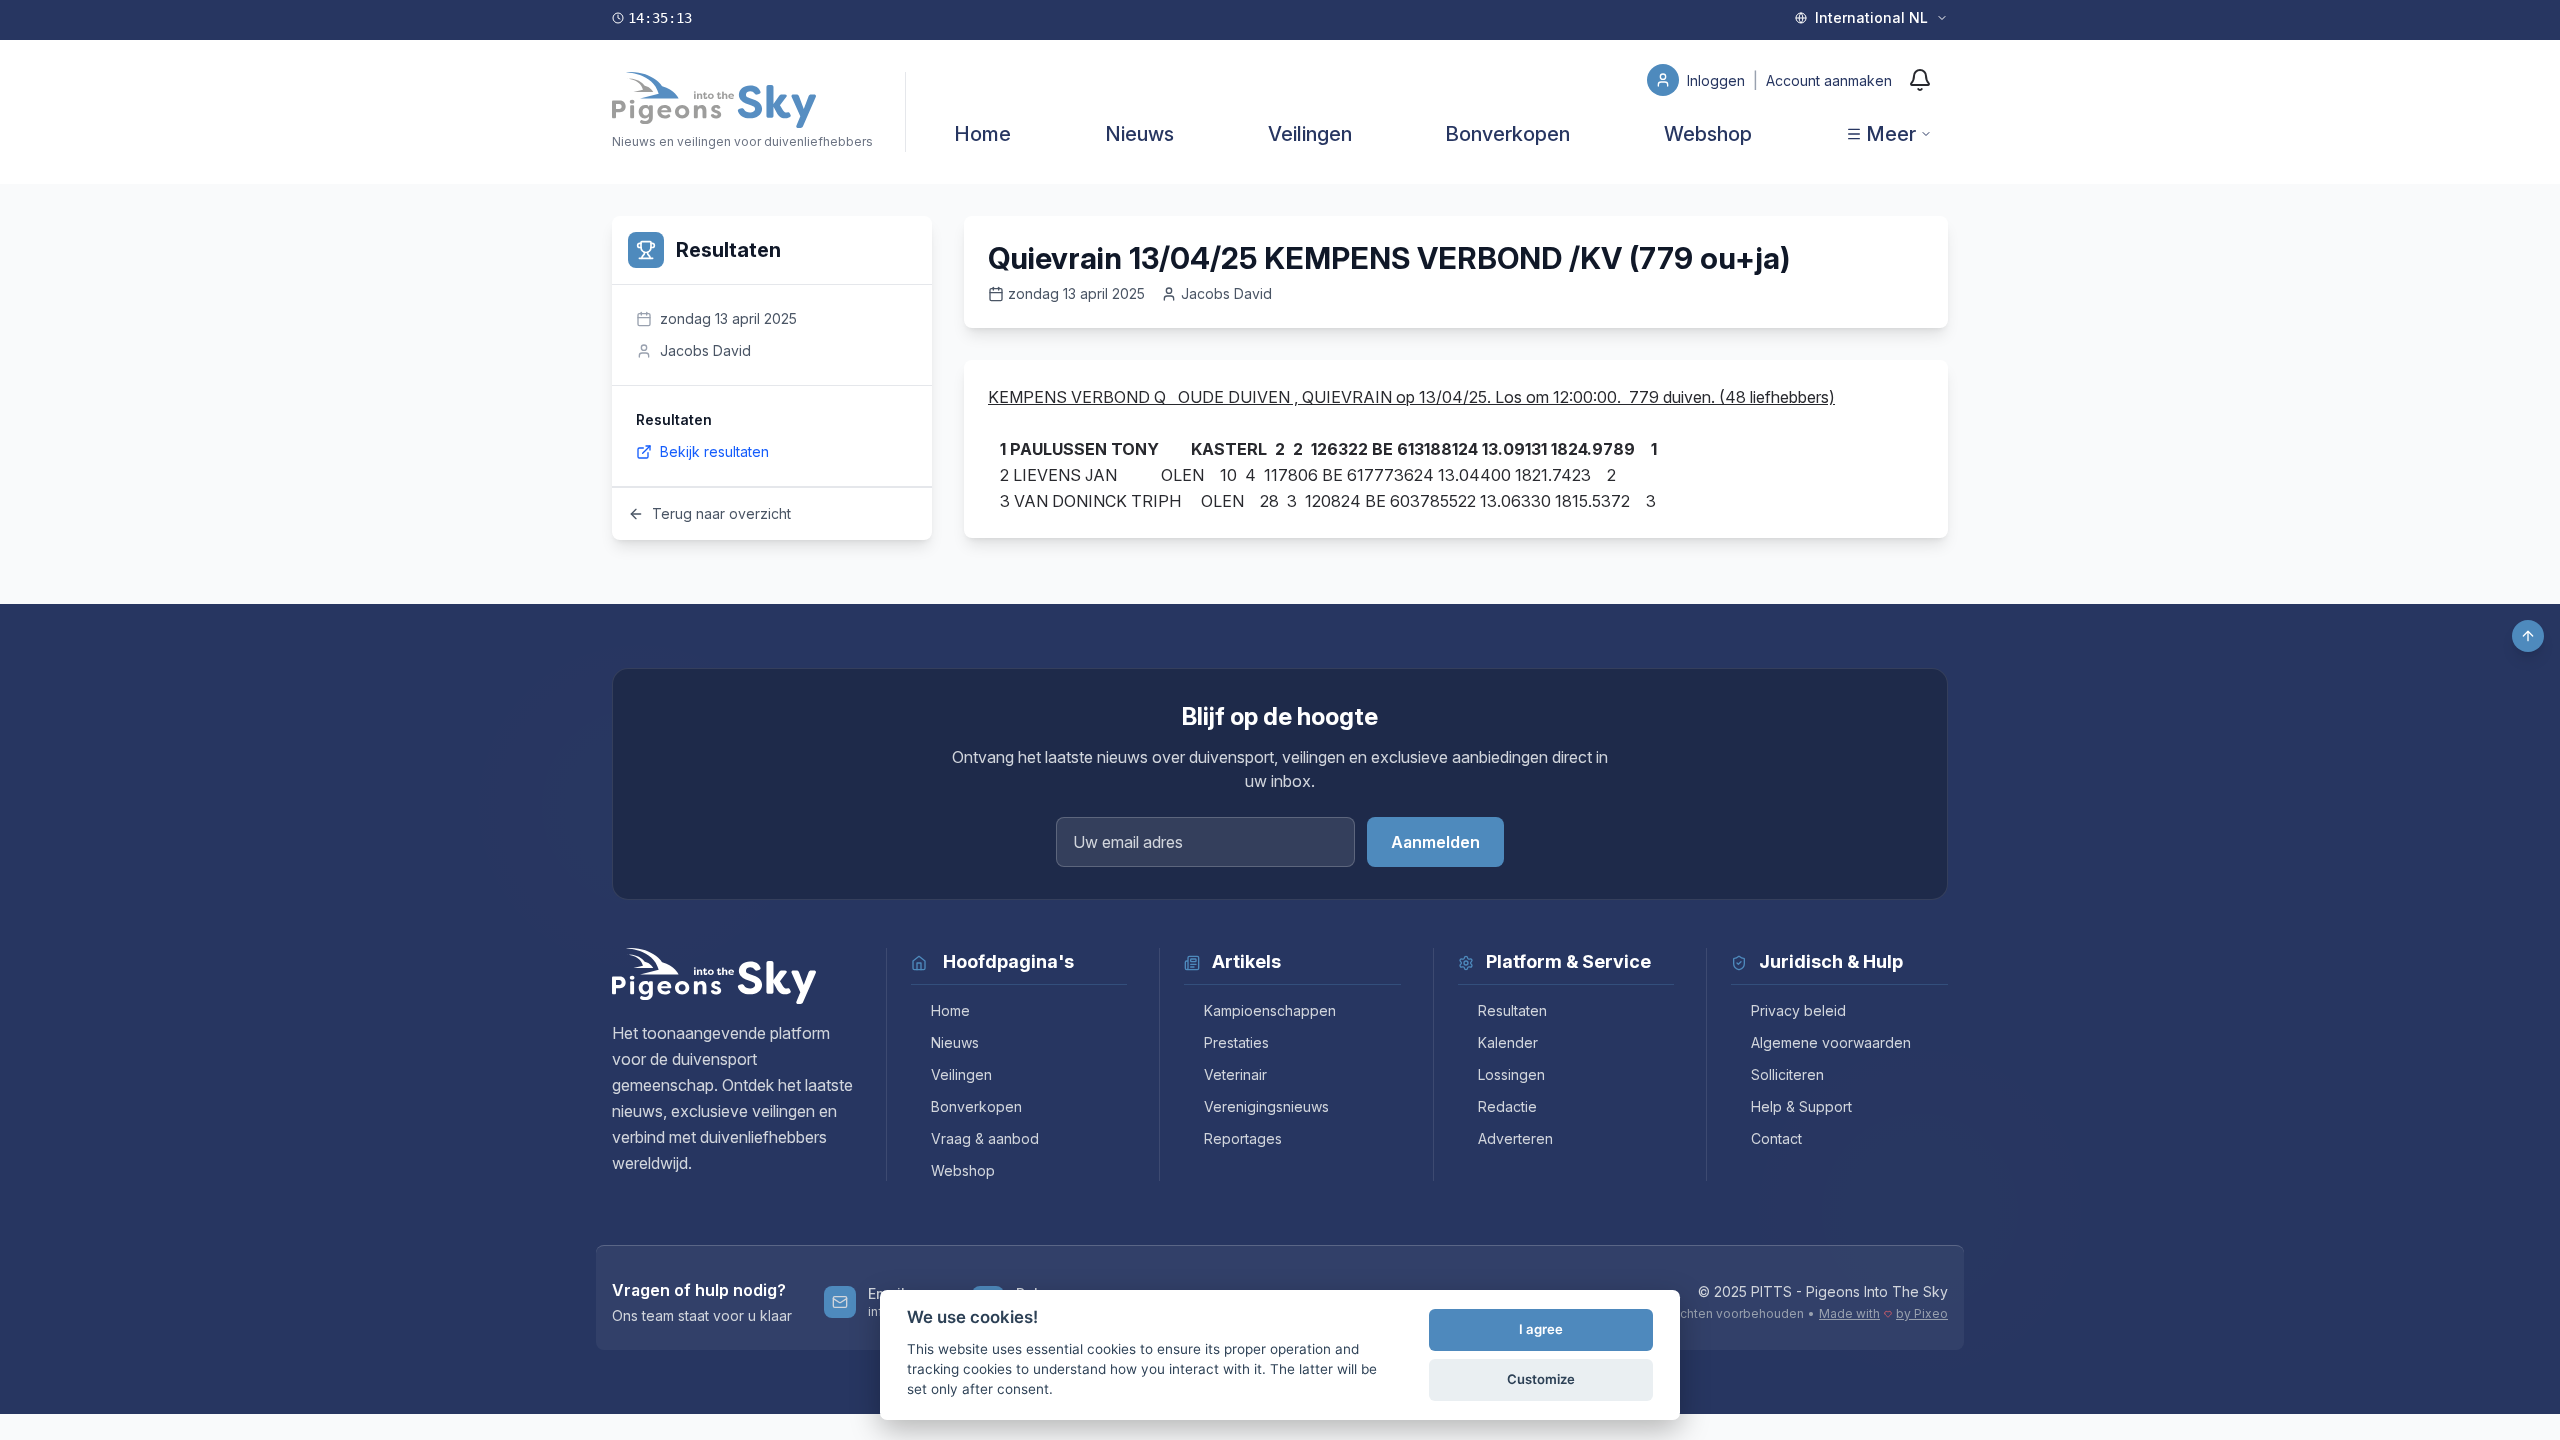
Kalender (1508, 1042)
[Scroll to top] (2528, 636)
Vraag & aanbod (985, 1138)
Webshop (1708, 134)
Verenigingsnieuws (1266, 1106)
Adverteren (1515, 1138)
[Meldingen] (1920, 80)
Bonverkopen (1507, 134)
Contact (1776, 1138)
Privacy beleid (1798, 1010)
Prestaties (1236, 1042)
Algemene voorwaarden (1831, 1042)
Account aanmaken (1829, 80)
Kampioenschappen (1270, 1010)
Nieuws (1139, 134)
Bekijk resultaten (714, 451)
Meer (1891, 134)
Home (982, 134)
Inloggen (1718, 80)
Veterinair (1235, 1074)
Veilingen (1310, 134)
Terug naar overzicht (721, 513)
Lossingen (1511, 1074)
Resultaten (1512, 1010)
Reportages (1243, 1138)
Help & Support (1801, 1106)
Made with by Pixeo (1883, 1313)
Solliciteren (1787, 1074)
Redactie (1507, 1106)
